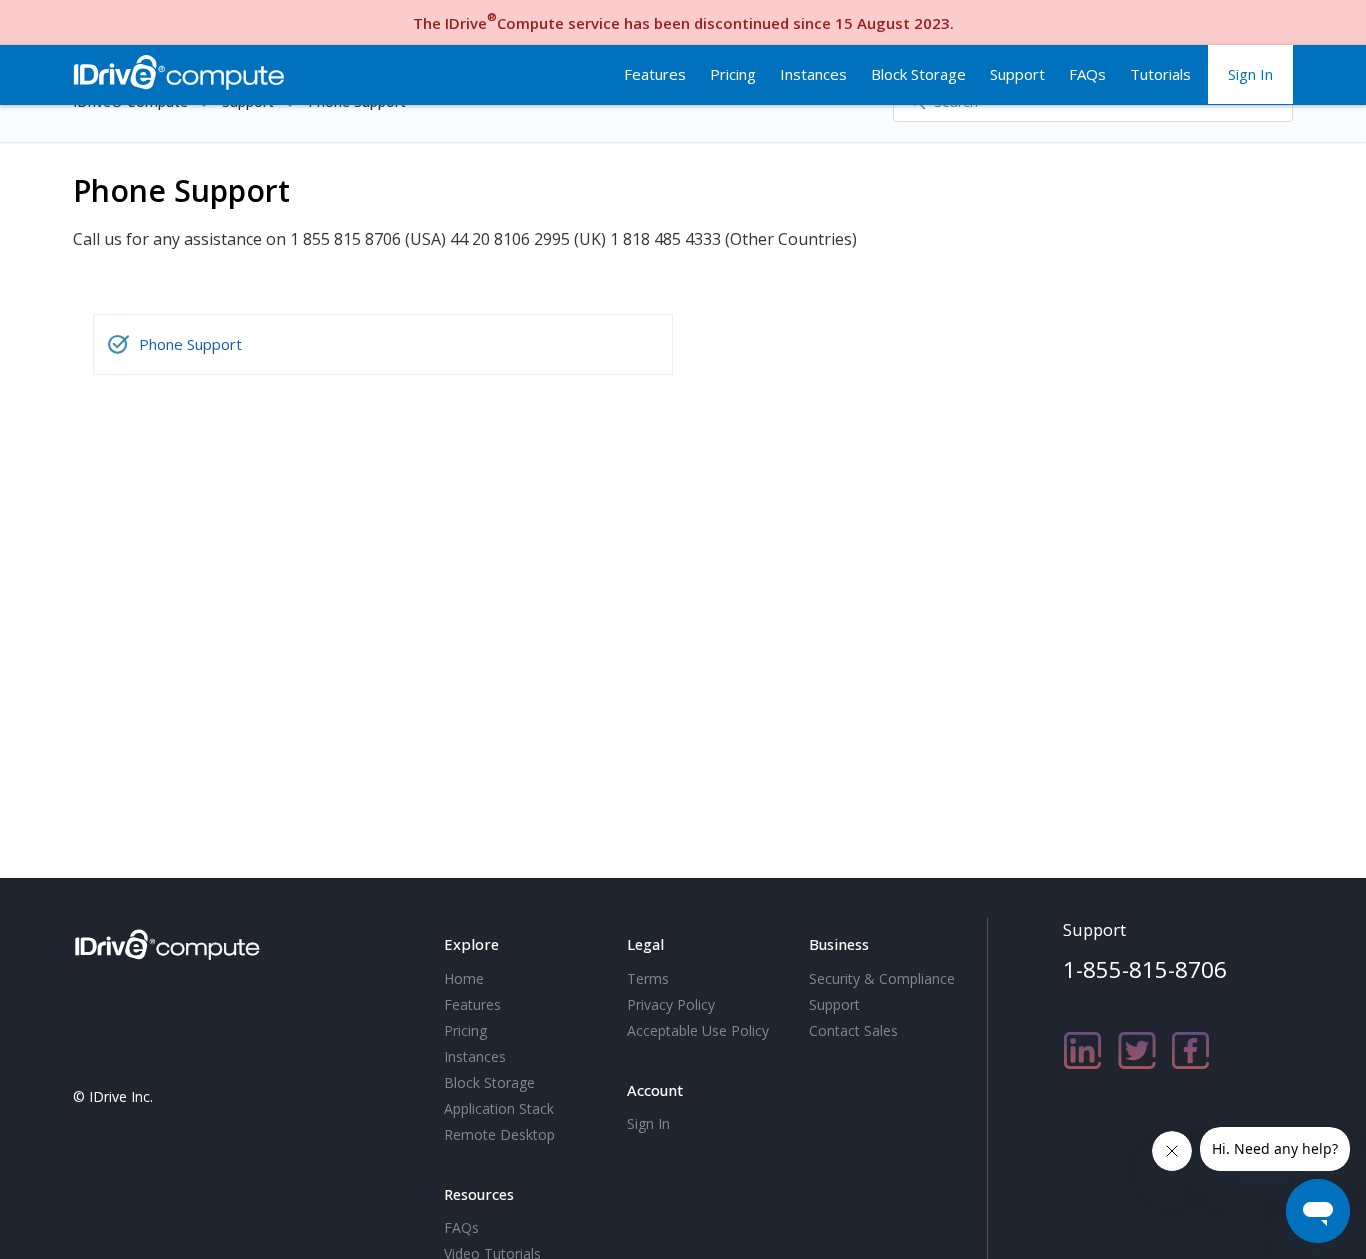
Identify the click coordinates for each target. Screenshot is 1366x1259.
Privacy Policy (671, 1004)
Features (655, 74)
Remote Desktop (499, 1134)
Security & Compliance (882, 978)
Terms (648, 978)
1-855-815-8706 (1145, 969)
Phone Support (190, 344)
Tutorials (1160, 74)
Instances (813, 74)
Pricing (733, 74)
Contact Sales (853, 1030)
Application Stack (499, 1108)
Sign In (1250, 74)
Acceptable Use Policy (698, 1030)
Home (464, 978)
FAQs (1087, 74)
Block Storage (918, 74)
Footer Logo (170, 941)
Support (1017, 74)
